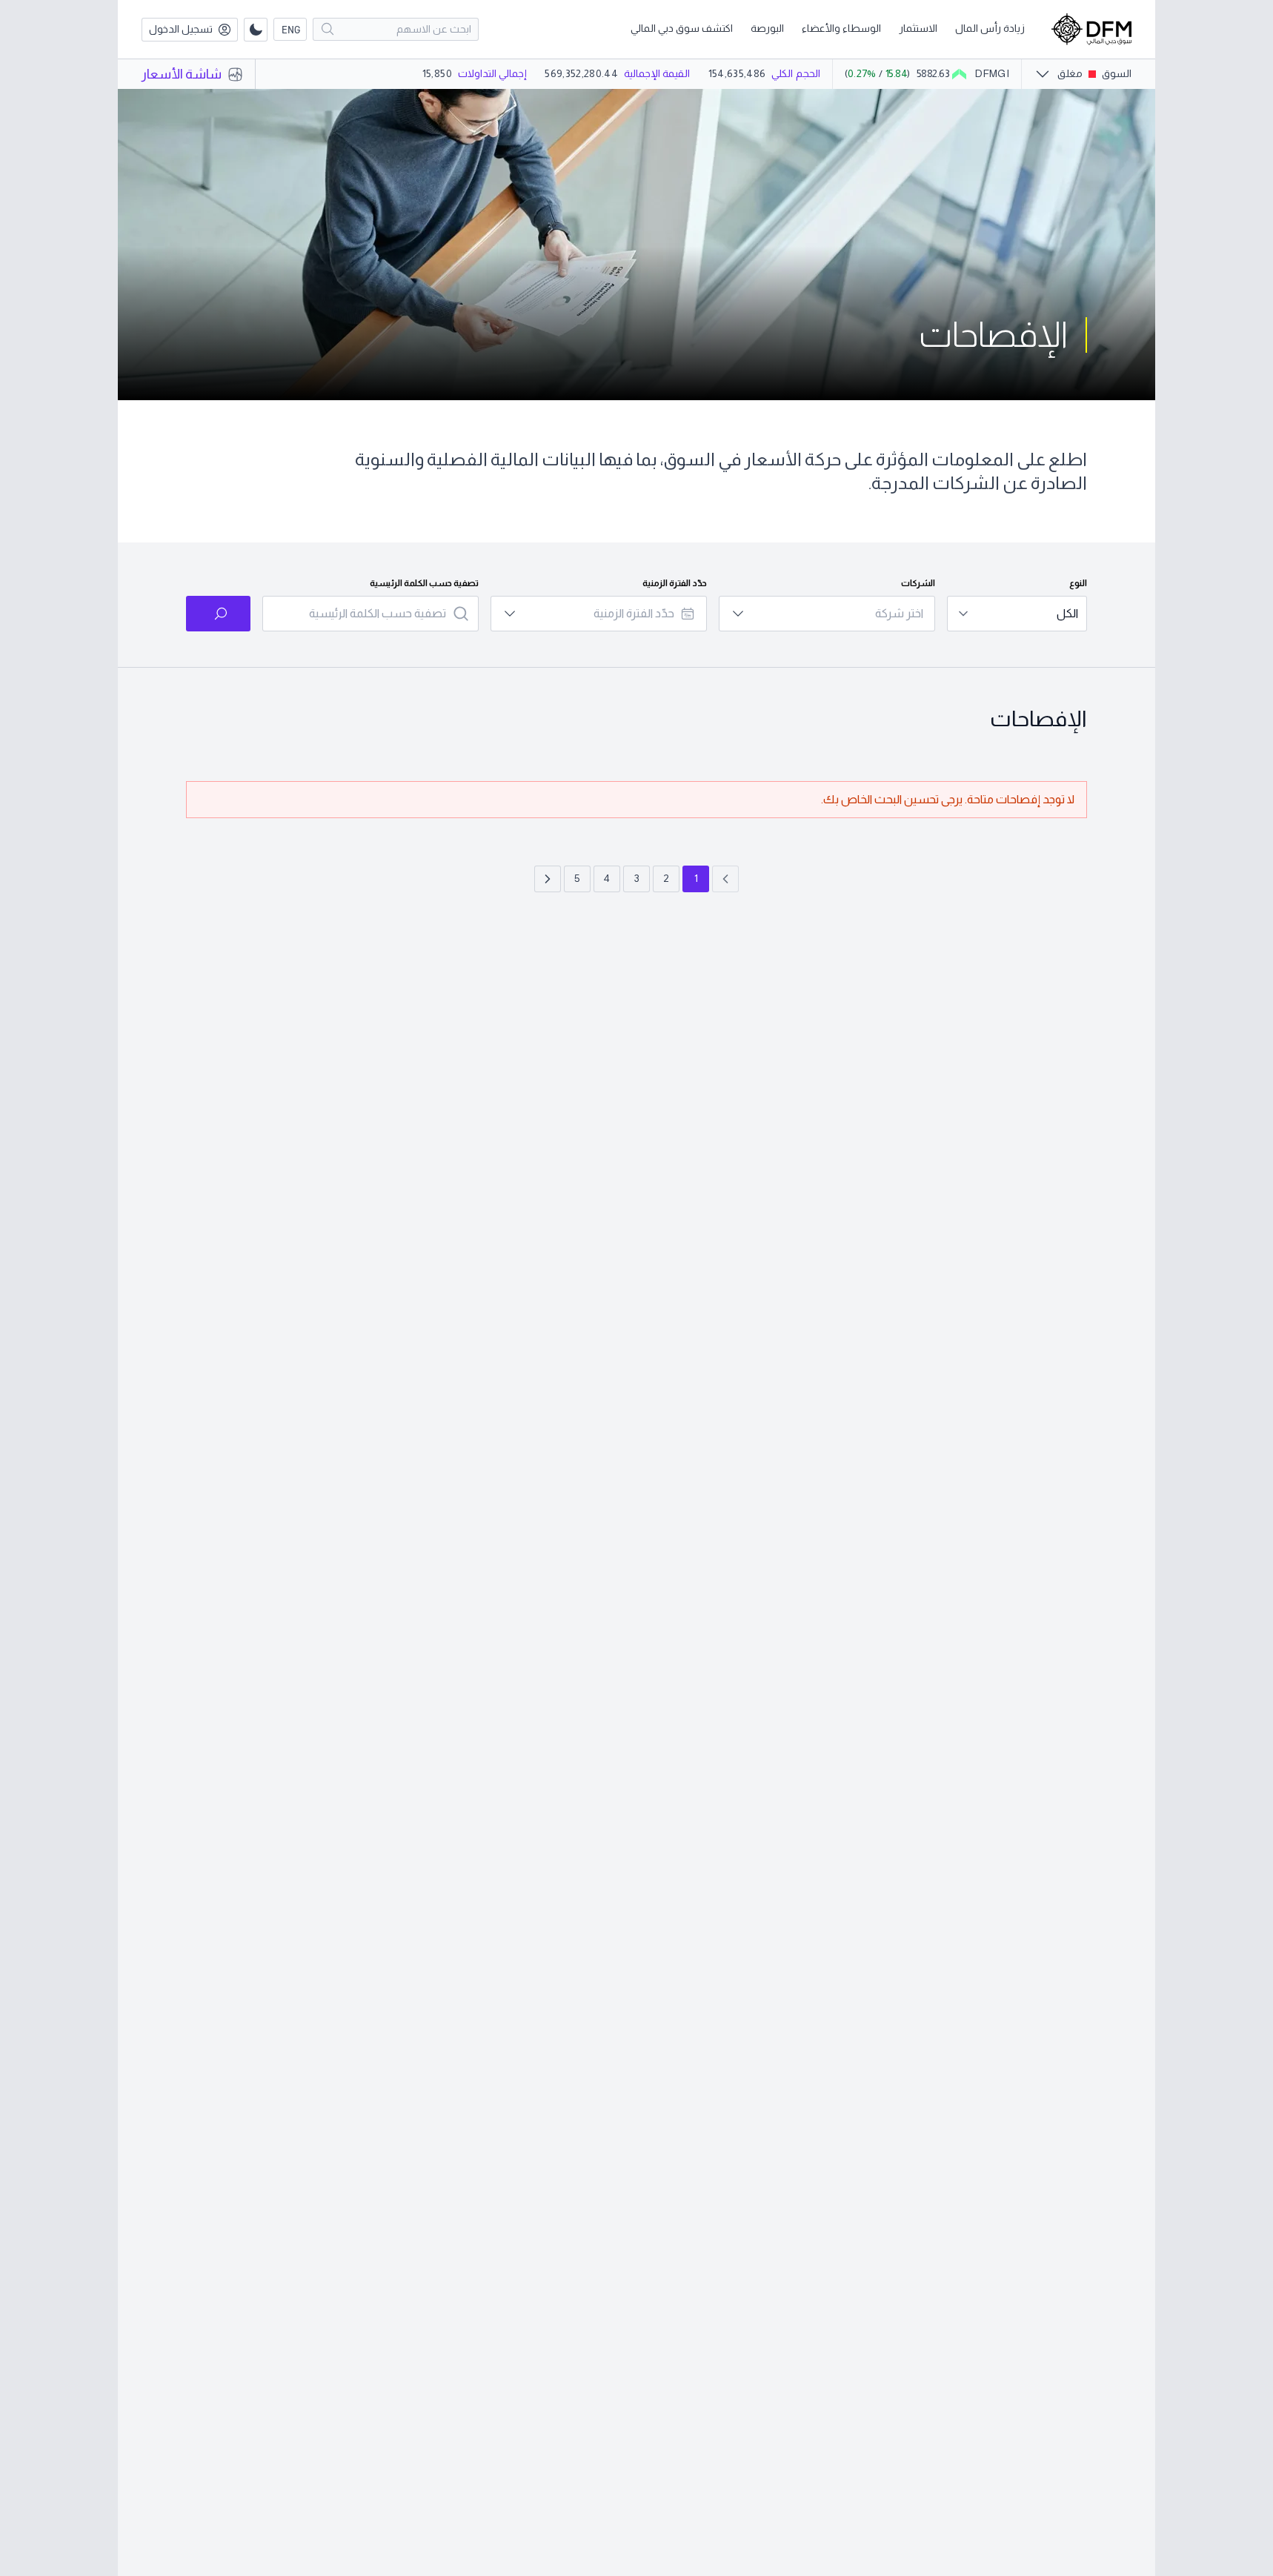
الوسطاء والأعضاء (841, 28)
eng (291, 29)
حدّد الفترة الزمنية (675, 583)
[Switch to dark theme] (256, 30)
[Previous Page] (725, 879)
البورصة (767, 28)
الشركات (918, 583)
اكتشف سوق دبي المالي (682, 28)
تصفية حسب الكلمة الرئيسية (424, 583)
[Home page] (1091, 29)
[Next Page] (548, 879)
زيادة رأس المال (990, 28)
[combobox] (1017, 614)
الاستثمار (918, 28)
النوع (1078, 583)
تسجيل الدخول (181, 29)
